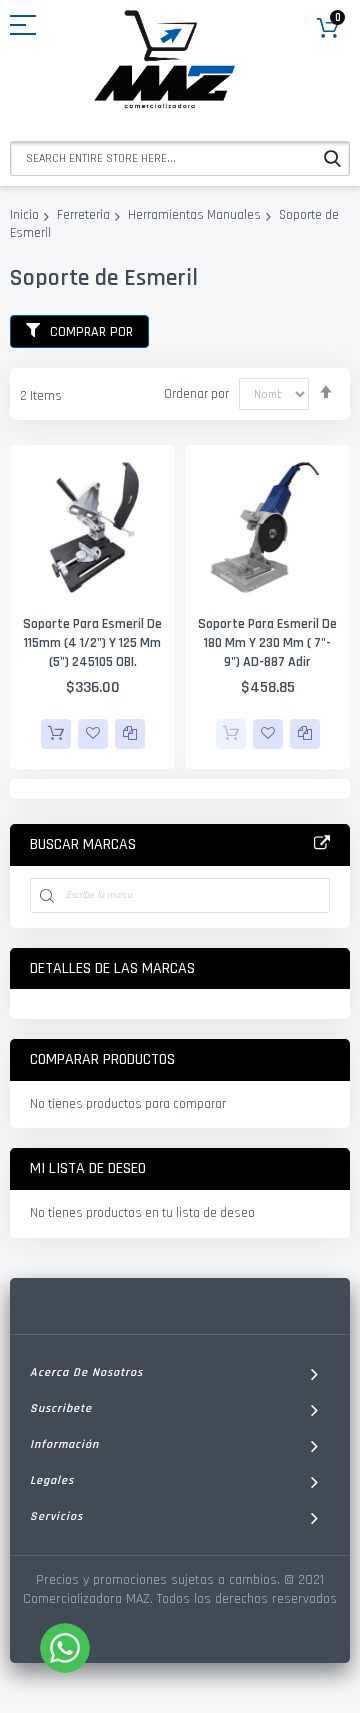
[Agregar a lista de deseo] (93, 734)
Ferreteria (83, 215)
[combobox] (180, 158)
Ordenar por (196, 394)
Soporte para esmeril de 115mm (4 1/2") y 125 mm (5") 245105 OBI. (92, 643)
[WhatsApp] (65, 1648)
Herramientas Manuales (194, 215)
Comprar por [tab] (91, 332)
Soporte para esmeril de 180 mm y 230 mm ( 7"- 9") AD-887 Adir (267, 643)
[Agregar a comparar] (130, 734)
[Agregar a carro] (56, 734)
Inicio (24, 215)
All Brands (322, 844)
